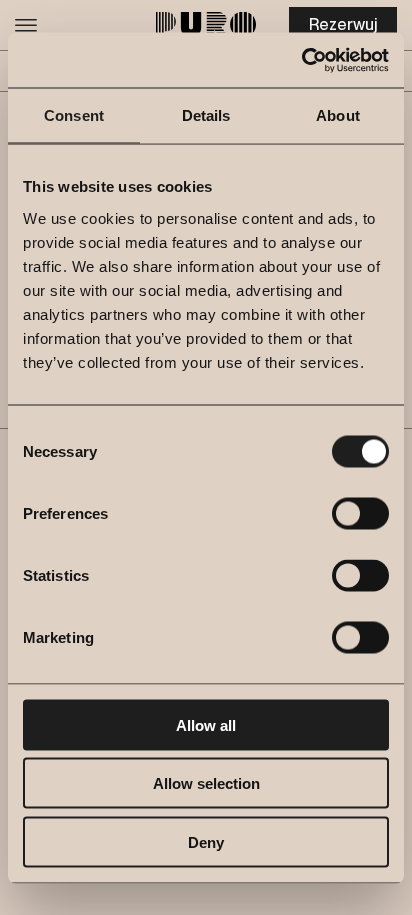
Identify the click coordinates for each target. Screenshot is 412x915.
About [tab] (338, 115)
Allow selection (206, 783)
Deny (206, 841)
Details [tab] (206, 115)
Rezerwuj (343, 24)
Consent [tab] (74, 115)
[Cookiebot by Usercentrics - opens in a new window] (301, 60)
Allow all (206, 724)
